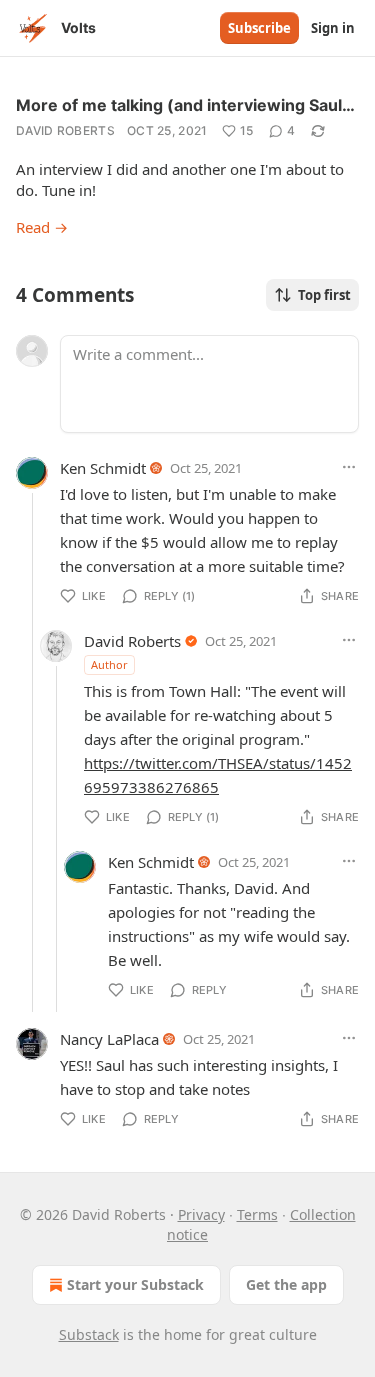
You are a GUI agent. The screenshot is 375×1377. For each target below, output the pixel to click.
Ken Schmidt (103, 468)
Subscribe (259, 28)
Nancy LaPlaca (109, 1039)
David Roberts (65, 130)
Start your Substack (135, 1284)
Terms (257, 1214)
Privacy (201, 1214)
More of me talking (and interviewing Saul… (185, 105)
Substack (89, 1334)
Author (109, 664)
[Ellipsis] (349, 467)
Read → (42, 227)
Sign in (333, 28)
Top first (324, 295)
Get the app (286, 1284)
